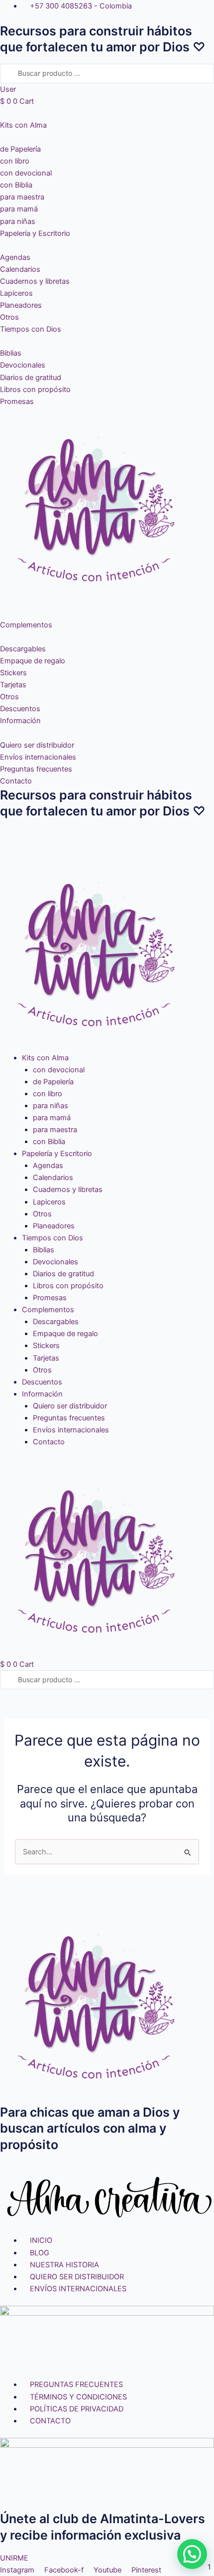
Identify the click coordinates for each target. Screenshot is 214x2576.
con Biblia (49, 1142)
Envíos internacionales (71, 1430)
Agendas (48, 1166)
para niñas (51, 1106)
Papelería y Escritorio (57, 1154)
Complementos (48, 1310)
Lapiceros (49, 1202)
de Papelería (53, 1082)
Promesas (50, 1298)
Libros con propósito (68, 1286)
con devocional (59, 1070)
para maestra (55, 1130)
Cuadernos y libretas (68, 1189)
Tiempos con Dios (53, 1238)
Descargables (56, 1322)
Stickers (46, 1346)
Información (42, 1394)
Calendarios (53, 1178)
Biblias (44, 1250)
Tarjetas (46, 1358)
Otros (42, 1214)
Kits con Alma (45, 1058)
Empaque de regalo (65, 1334)
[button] (107, 834)
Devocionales (55, 1262)
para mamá (52, 1118)
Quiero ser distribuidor (70, 1406)
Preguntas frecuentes (69, 1418)
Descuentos (42, 1382)
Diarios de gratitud (63, 1274)
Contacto (49, 1442)
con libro (48, 1094)
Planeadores (54, 1226)
